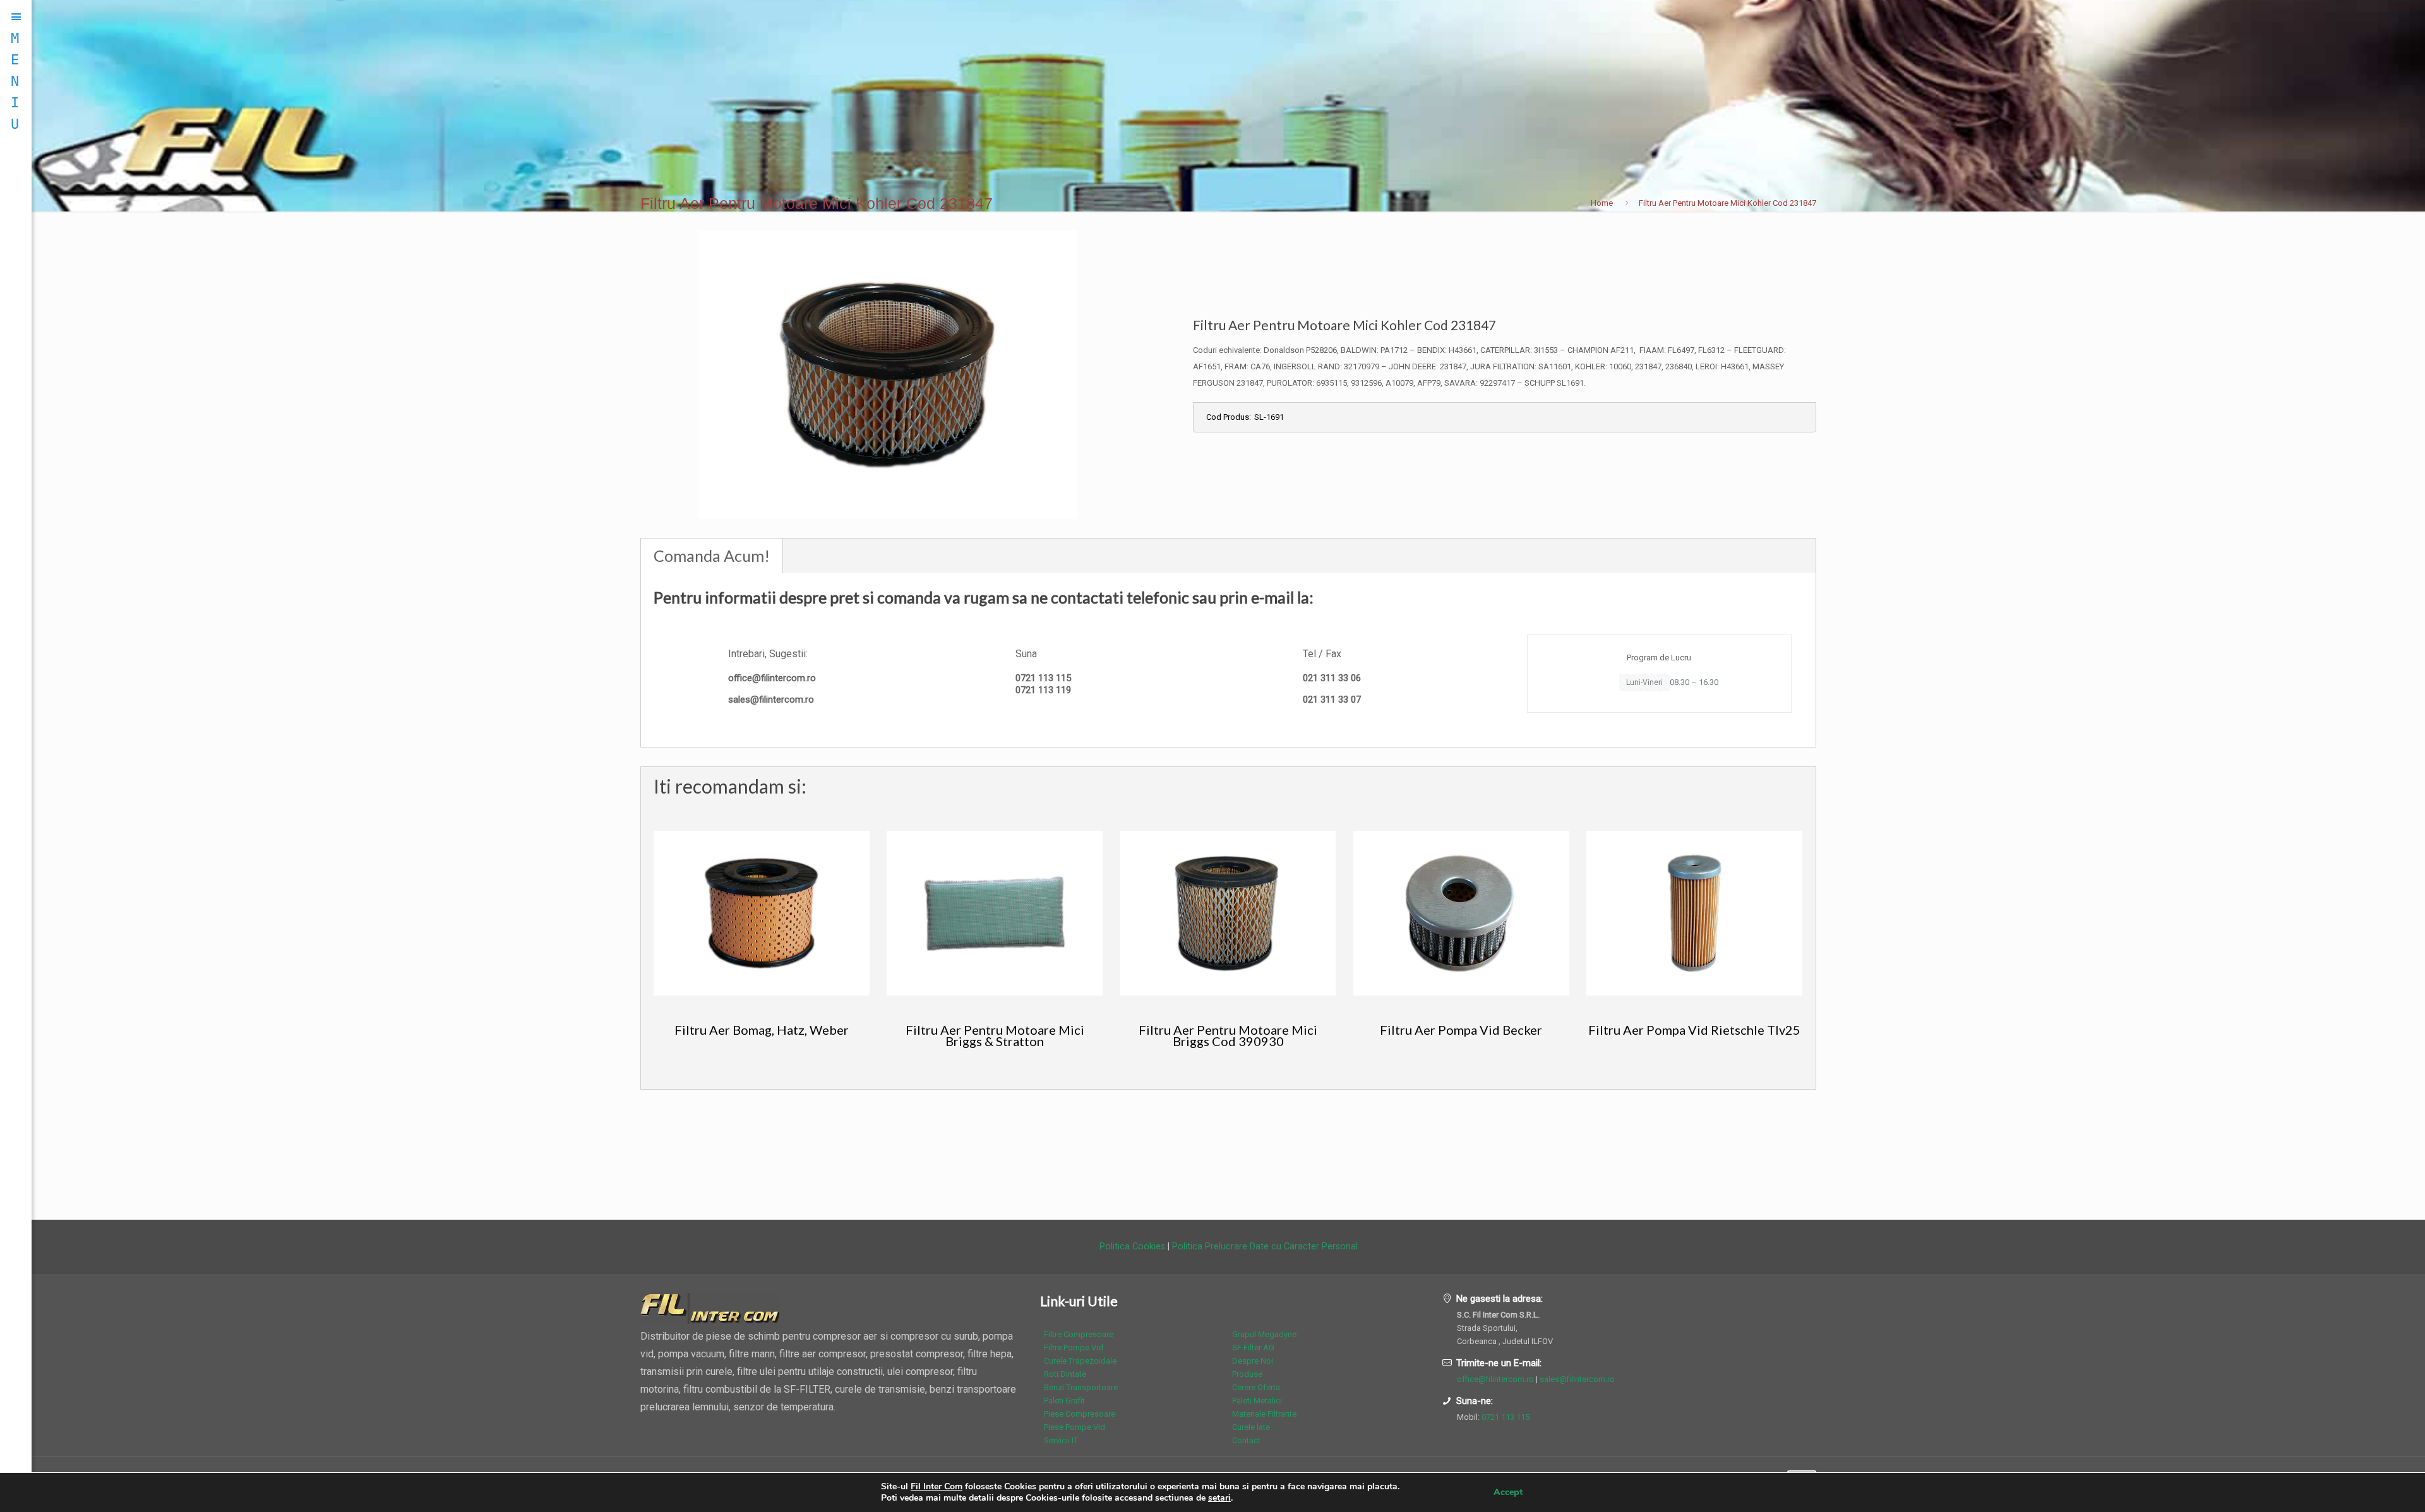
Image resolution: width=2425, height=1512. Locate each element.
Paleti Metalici (1257, 1401)
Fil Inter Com (937, 1486)
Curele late (1251, 1427)
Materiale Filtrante (1264, 1414)
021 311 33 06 (1332, 678)
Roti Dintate (1065, 1374)
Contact (1246, 1440)
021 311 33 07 (1332, 699)
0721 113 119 (1043, 690)
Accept (1508, 1492)
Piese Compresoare (1080, 1414)
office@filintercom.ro (772, 678)
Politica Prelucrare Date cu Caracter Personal (1265, 1246)
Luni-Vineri (1644, 682)
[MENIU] (16, 17)
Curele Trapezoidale (1080, 1361)
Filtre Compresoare (1079, 1334)
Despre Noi (1253, 1361)
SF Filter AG (1253, 1348)
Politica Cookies (1132, 1246)
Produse (1247, 1374)
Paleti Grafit (1064, 1401)
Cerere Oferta (1256, 1387)
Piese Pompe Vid (1075, 1427)
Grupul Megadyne (1264, 1334)
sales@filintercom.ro (771, 699)
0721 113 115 (1043, 678)
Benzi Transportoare (1081, 1387)
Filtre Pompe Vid (1074, 1348)
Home (1602, 203)
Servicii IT (1061, 1440)
